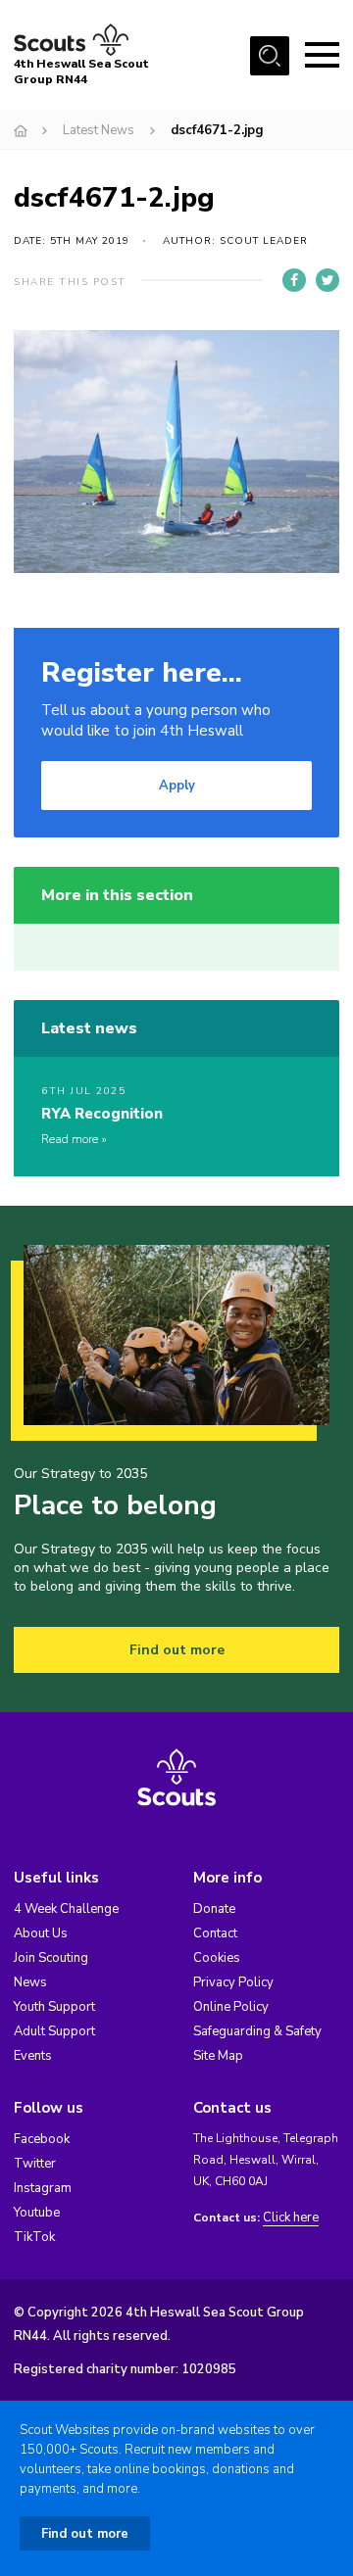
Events (33, 2056)
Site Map (218, 2056)
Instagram (43, 2188)
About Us (41, 1933)
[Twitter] (328, 280)
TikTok (34, 2237)
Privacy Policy (233, 1982)
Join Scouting (51, 1958)
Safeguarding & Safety (257, 2031)
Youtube (37, 2213)
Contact (215, 1933)
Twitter (35, 2164)
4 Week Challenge (66, 1909)
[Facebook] (294, 280)
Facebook (42, 2139)
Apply (177, 786)
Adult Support (54, 2031)
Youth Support (54, 2007)
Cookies (217, 1958)
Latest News (99, 130)
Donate (214, 1909)
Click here (291, 2218)
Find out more (177, 1650)
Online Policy (231, 2007)
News (30, 1982)
